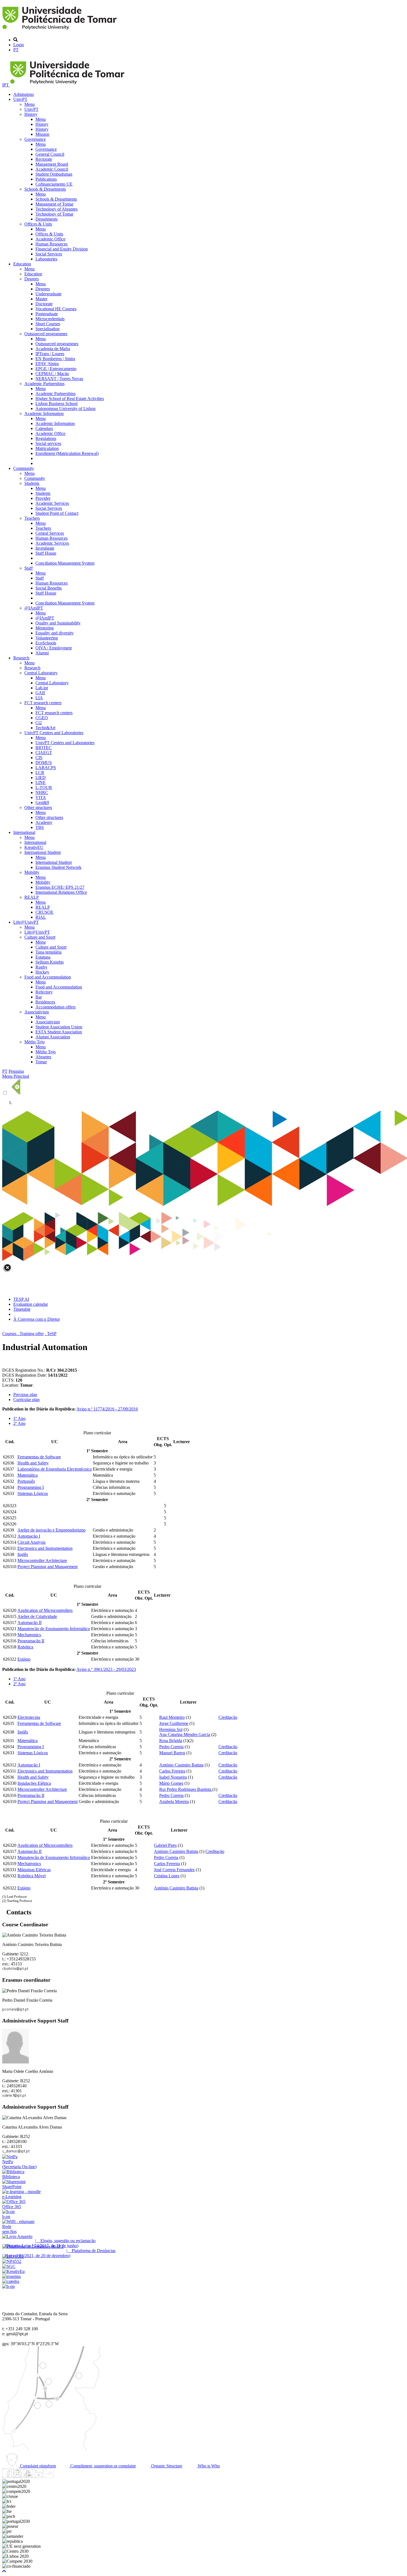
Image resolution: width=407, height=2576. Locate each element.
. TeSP (51, 1334)
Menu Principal (16, 1076)
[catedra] (11, 2281)
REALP (32, 897)
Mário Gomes (171, 1783)
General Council (50, 154)
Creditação (228, 1717)
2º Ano (19, 1423)
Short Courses (48, 324)
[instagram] (17, 2476)
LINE (41, 783)
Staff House (46, 553)
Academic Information (44, 413)
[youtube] (28, 2476)
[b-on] (8, 2286)
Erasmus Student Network (58, 867)
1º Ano (19, 1418)
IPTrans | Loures (50, 354)
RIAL (41, 917)
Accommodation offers (56, 1007)
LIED (41, 778)
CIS (39, 758)
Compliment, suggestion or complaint (102, 2466)
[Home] (60, 30)
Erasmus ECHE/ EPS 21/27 (60, 887)
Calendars (44, 428)
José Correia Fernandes (174, 1870)
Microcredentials (50, 319)
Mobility (32, 872)
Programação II (31, 1641)
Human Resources (51, 244)
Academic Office (50, 239)
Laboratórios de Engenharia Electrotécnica (55, 1469)
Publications (46, 179)
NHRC (42, 792)
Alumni (42, 653)
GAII (40, 693)
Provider (43, 498)
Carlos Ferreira (172, 1771)
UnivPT (20, 99)
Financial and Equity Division (62, 249)
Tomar (41, 1062)
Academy (44, 822)
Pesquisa (16, 1071)
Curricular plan (26, 1400)
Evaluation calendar (31, 1304)
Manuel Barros (172, 1753)
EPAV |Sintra (47, 364)
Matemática (28, 1475)
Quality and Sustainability (58, 623)
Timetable (22, 1309)
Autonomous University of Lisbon (65, 409)
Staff (29, 568)
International (24, 832)
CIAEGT (44, 753)
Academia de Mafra (53, 349)
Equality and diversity (55, 633)
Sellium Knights (50, 962)
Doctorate (44, 304)
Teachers (32, 518)
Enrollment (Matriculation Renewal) (67, 453)
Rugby (41, 967)
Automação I (29, 1536)
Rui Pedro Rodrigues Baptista (186, 1789)
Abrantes (43, 1057)
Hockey (42, 972)
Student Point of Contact (57, 513)
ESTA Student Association (59, 1032)
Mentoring (45, 628)
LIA (39, 698)
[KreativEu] (13, 2271)
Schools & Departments (45, 189)
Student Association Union (59, 1027)
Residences (45, 1002)
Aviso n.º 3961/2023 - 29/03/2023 (106, 1669)
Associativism (37, 1012)
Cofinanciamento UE (54, 184)
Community (24, 468)
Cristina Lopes (167, 1876)
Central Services (50, 533)
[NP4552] (12, 2261)
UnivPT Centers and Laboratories (54, 733)
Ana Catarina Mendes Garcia (185, 1734)
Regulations (46, 438)
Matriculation (47, 448)
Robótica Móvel (32, 1876)
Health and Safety (33, 1463)
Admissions (24, 94)
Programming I (31, 1487)
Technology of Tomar (54, 214)
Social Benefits (49, 588)
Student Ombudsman (54, 174)
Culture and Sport (40, 937)
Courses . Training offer (23, 1334)
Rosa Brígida (171, 1741)
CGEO (42, 718)
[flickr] (49, 2476)
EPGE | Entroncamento (56, 369)
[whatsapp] (60, 2476)
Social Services (49, 254)
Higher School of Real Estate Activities (70, 399)
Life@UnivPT (26, 922)
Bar (39, 997)
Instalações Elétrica (34, 1783)
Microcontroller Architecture (42, 1560)
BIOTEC (44, 748)
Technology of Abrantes (56, 209)
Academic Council (52, 169)
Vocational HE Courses (56, 309)
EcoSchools (46, 643)
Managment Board (52, 164)
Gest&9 (42, 802)
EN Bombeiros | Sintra (55, 359)
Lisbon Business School (56, 404)
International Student (42, 852)
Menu (29, 104)
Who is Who (208, 2466)
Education (22, 264)
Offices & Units (38, 224)
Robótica (25, 1647)
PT (16, 50)
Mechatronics (29, 1635)
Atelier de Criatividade (37, 1616)
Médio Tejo (34, 1042)
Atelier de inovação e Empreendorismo (51, 1530)
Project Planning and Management (47, 1567)
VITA (41, 797)
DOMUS (44, 763)
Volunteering (47, 638)
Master (41, 299)
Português (26, 1481)
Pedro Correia (171, 1747)
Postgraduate (47, 314)
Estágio (24, 1659)
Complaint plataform (37, 2466)
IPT (6, 85)
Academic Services (52, 503)
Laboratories (46, 259)
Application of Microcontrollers (45, 1610)
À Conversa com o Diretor (37, 1319)
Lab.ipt (42, 688)
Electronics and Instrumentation (45, 1548)
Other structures (38, 807)
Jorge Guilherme (174, 1723)
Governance (35, 139)
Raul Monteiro (172, 1717)
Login (19, 45)
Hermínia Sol (171, 1729)
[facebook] (7, 2476)
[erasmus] (11, 2276)
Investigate (45, 548)
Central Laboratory (41, 673)
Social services (48, 443)
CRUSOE (44, 912)
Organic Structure (166, 2466)
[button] (4, 2571)
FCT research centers (43, 703)
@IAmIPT (34, 608)
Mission (42, 134)
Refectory (44, 992)
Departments (47, 219)
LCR (40, 773)
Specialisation (47, 329)
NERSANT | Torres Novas (59, 379)
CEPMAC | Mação (52, 374)
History (31, 114)
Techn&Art (45, 728)
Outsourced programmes (46, 334)
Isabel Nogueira (173, 1777)
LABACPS (46, 768)
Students (32, 483)
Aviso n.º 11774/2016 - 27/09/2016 (107, 1409)
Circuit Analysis (31, 1542)
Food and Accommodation (48, 977)
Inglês (23, 1554)
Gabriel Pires (165, 1845)
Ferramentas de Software (39, 1457)
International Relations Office (61, 892)
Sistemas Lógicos (33, 1493)
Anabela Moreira (174, 1802)
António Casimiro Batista (181, 1765)
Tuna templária (48, 952)
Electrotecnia (29, 1717)
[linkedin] (38, 2476)
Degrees (32, 279)
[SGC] (9, 2266)
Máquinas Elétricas (34, 1870)
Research (21, 658)
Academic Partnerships (44, 384)
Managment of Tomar (54, 204)
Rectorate (44, 159)
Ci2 (39, 723)
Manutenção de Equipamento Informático (54, 1629)
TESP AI (21, 1299)
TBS (40, 827)
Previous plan (25, 1395)
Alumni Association (53, 1037)
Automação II (29, 1623)
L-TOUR (44, 788)
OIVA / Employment (54, 648)
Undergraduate (48, 294)
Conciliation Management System (65, 563)
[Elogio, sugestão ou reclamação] (17, 2236)
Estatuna (43, 957)
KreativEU (34, 847)
